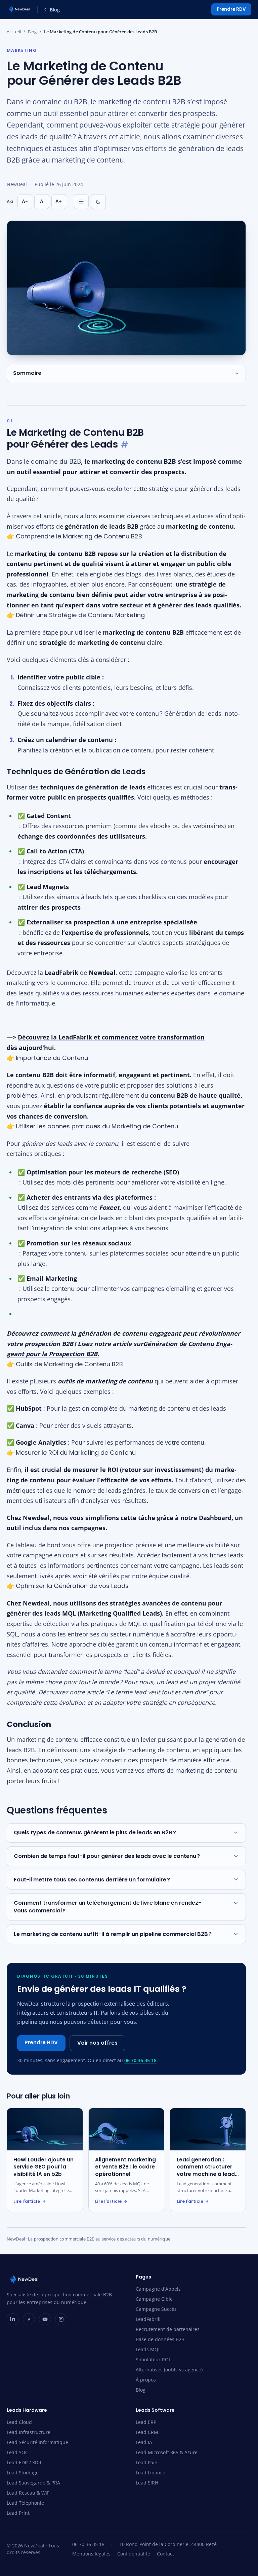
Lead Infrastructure (29, 2432)
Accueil (14, 32)
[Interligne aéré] (81, 202)
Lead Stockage (23, 2473)
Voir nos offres (97, 2043)
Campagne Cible (154, 2299)
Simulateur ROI (153, 2359)
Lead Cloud (19, 2422)
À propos (146, 2380)
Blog (55, 10)
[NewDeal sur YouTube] (45, 2319)
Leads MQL (148, 2349)
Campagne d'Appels (158, 2289)
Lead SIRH (147, 2483)
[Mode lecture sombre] (98, 202)
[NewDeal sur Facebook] (29, 2319)
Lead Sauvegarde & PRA (33, 2483)
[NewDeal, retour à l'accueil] (19, 9)
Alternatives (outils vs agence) (169, 2370)
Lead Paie (146, 2462)
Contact (165, 2554)
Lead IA (144, 2442)
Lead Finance (150, 2473)
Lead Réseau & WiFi (29, 2493)
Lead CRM (147, 2432)
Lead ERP (146, 2422)
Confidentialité (134, 2554)
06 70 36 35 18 (140, 2060)
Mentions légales (91, 2554)
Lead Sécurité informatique (37, 2442)
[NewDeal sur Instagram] (61, 2319)
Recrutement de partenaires (168, 2329)
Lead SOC (17, 2452)
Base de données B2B (160, 2339)
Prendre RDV (231, 9)
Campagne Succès (156, 2309)
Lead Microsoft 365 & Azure (167, 2452)
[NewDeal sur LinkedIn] (13, 2319)
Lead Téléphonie (25, 2503)
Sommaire (27, 373)
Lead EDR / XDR (24, 2462)
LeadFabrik (148, 2319)
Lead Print (18, 2513)
